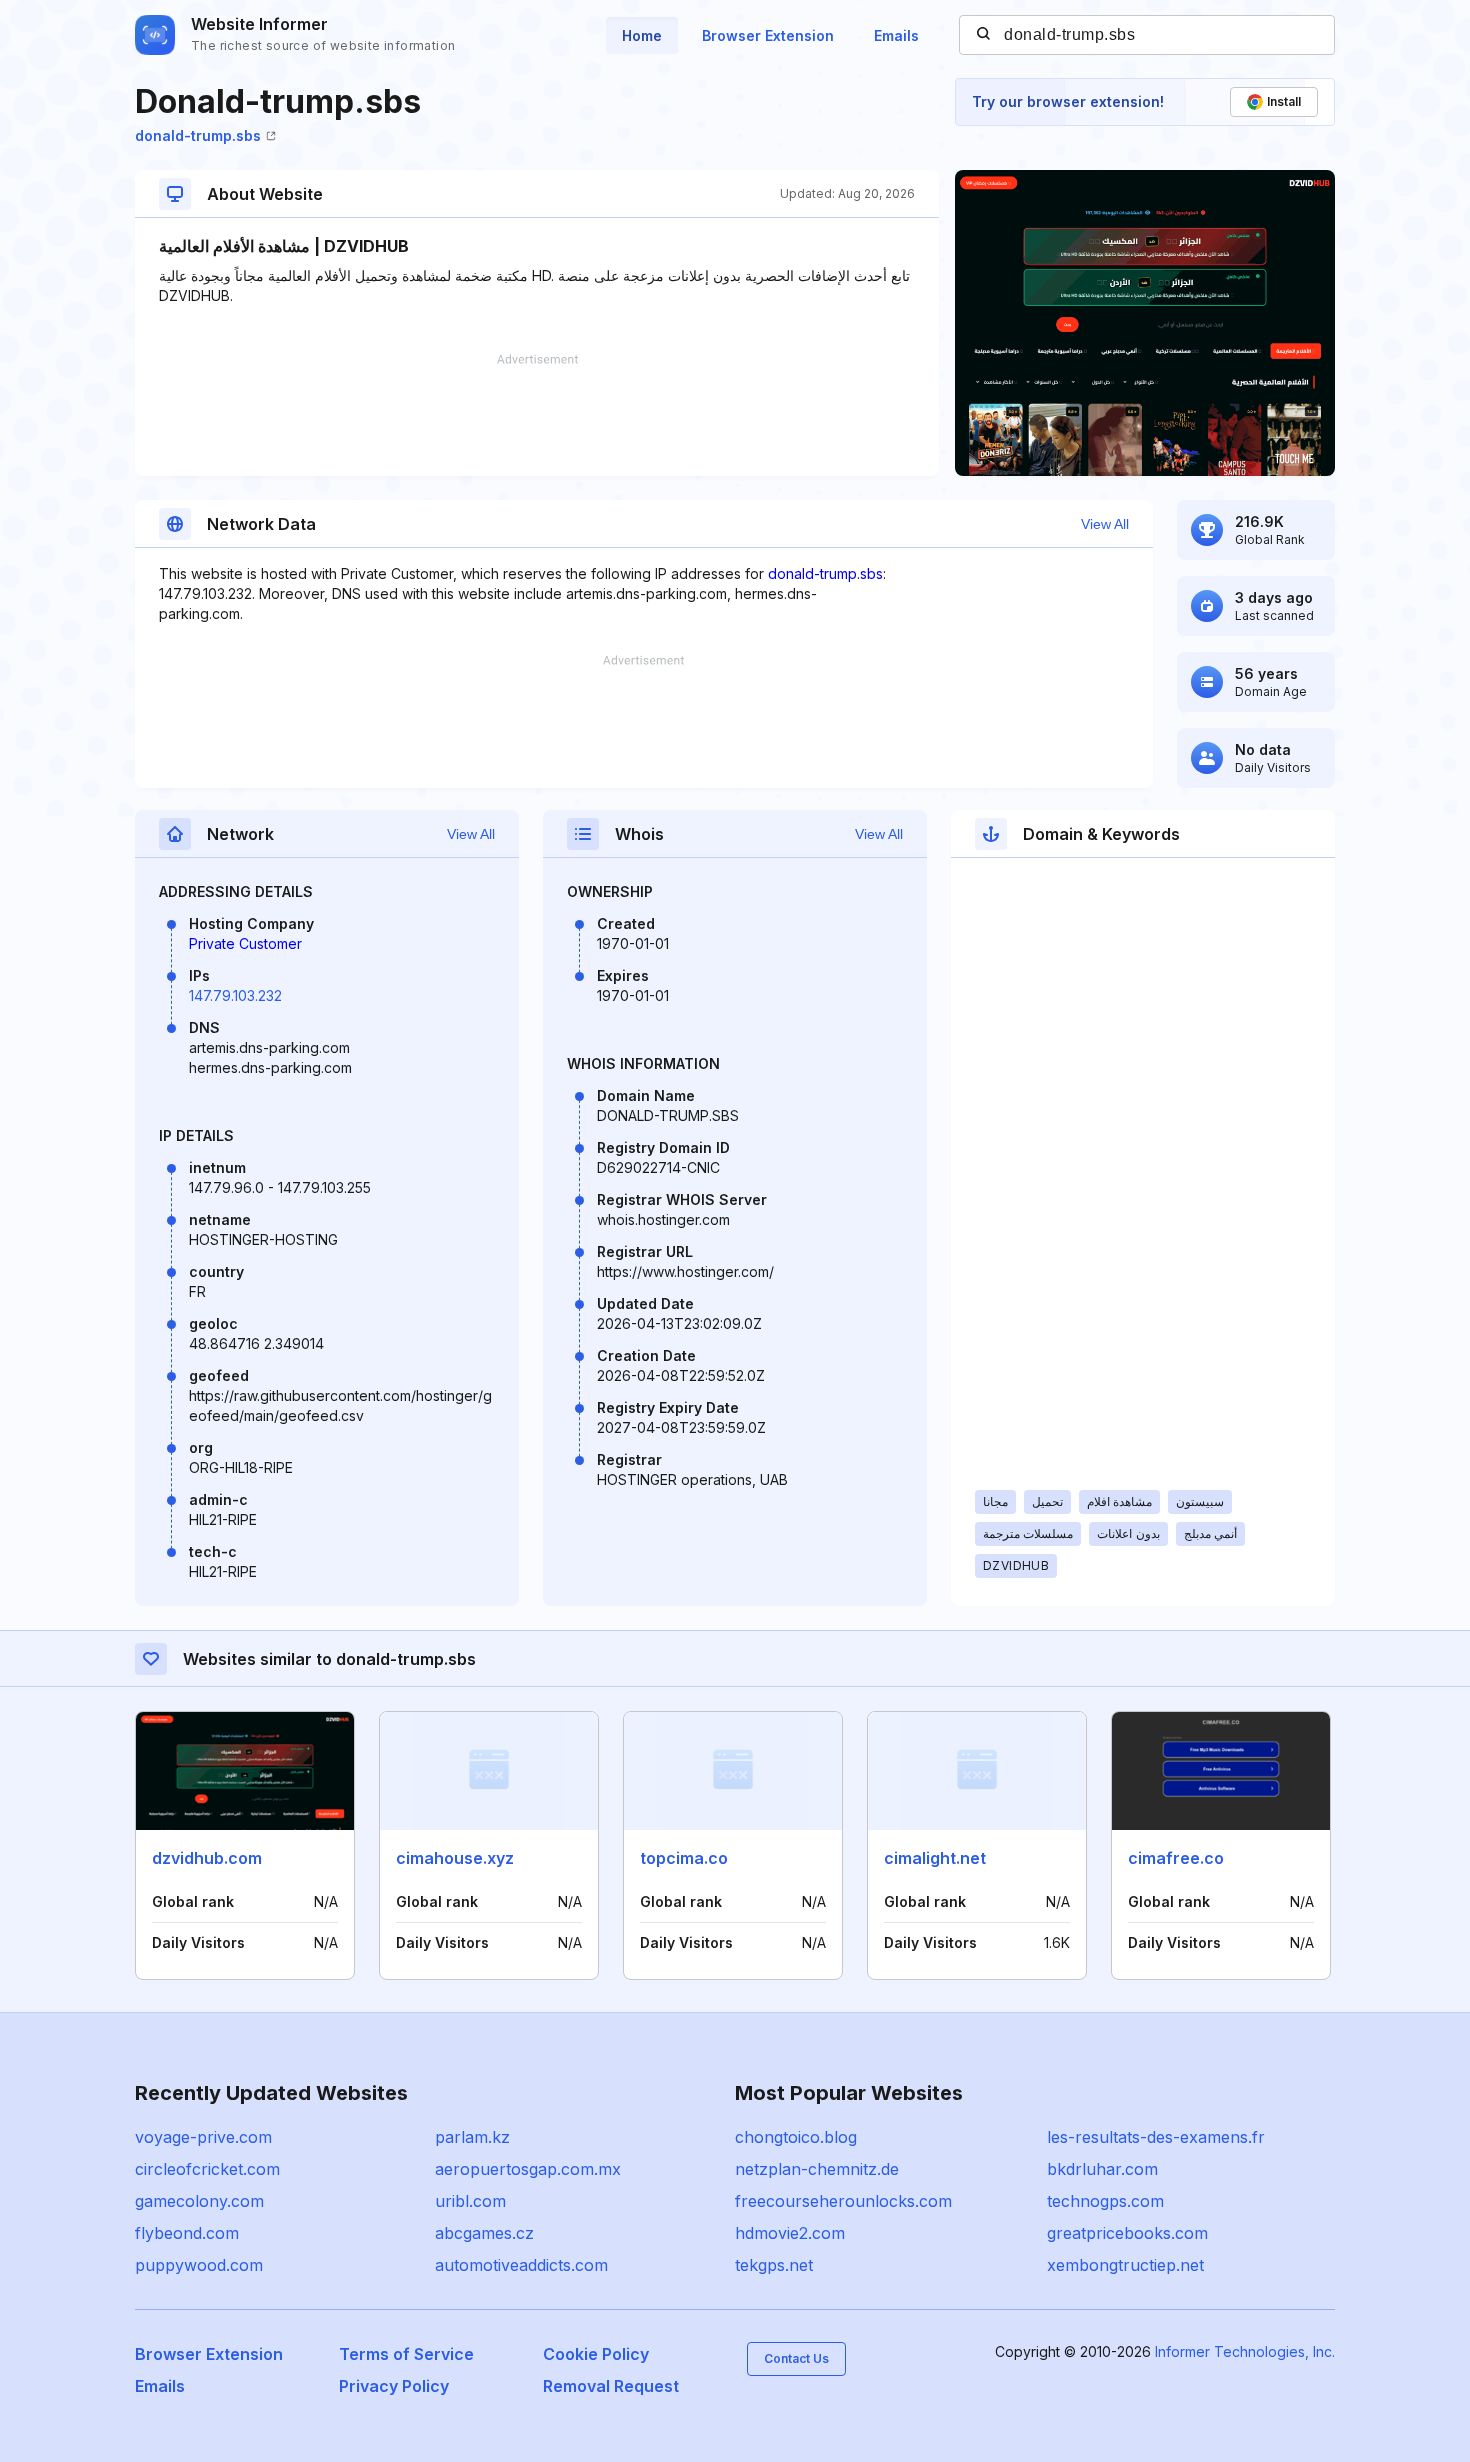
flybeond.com (187, 2233)
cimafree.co (1176, 1858)
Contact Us (796, 2358)
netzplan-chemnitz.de (817, 2169)
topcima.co (684, 1858)
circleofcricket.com (207, 2169)
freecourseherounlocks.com (843, 2201)
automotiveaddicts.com (521, 2265)
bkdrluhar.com (1102, 2169)
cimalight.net (935, 1858)
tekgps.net (774, 2265)
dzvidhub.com (207, 1858)
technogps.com (1105, 2201)
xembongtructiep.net (1125, 2265)
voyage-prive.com (203, 2137)
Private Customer (245, 943)
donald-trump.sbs (198, 135)
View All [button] (1105, 524)
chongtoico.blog (796, 2137)
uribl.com (470, 2201)
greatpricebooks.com (1127, 2233)
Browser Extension (768, 35)
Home (642, 35)
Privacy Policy (394, 2386)
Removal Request (611, 2386)
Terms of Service (406, 2354)
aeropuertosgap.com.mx (528, 2169)
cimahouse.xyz (455, 1858)
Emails (896, 35)
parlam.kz (472, 2137)
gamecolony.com (199, 2201)
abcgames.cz (484, 2233)
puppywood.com (199, 2265)
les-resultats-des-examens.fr (1156, 2137)
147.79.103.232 (235, 995)
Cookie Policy (596, 2354)
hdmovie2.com (790, 2233)
